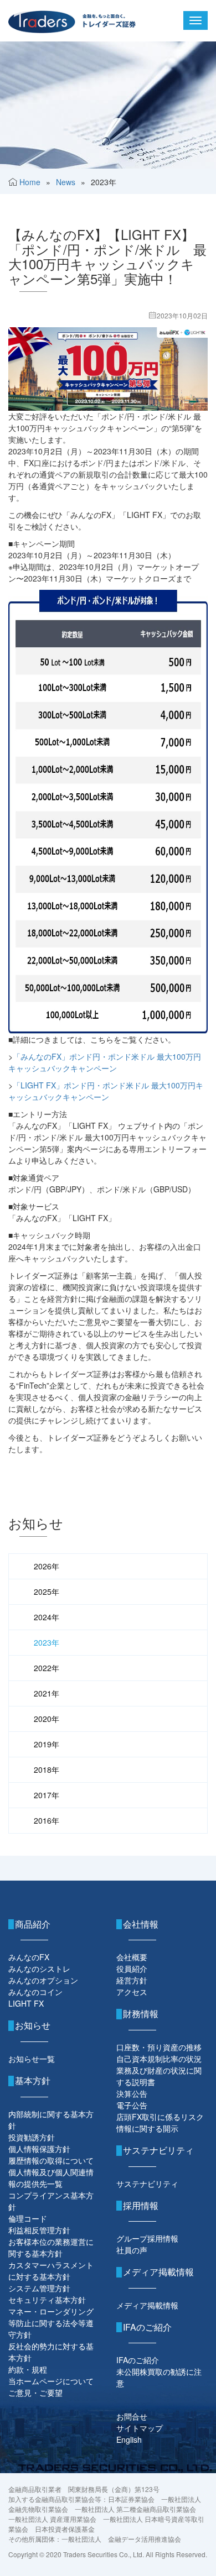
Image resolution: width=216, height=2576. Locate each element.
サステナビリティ (147, 2184)
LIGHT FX (26, 2003)
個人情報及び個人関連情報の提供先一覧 (51, 2178)
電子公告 (132, 2105)
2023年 (47, 1642)
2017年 (47, 1795)
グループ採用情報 (147, 2238)
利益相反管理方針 (39, 2230)
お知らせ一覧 (32, 2059)
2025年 (47, 1591)
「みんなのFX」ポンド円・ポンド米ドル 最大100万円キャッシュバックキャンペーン (105, 1062)
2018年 (47, 1769)
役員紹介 (132, 1968)
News (66, 182)
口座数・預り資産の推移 (159, 2047)
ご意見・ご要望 (35, 2392)
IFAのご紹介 (138, 2360)
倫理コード (28, 2218)
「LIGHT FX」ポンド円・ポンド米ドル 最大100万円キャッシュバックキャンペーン (106, 1091)
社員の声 (132, 2250)
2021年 (47, 1693)
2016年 (47, 1820)
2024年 (47, 1617)
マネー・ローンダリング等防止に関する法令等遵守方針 (51, 2323)
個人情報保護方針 (39, 2149)
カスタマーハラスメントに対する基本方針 (51, 2271)
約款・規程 (28, 2369)
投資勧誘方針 (32, 2137)
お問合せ (132, 2416)
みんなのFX (29, 1957)
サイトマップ (140, 2428)
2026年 (47, 1566)
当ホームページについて (51, 2381)
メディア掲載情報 (147, 2305)
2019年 (47, 1744)
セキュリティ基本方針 (47, 2300)
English (129, 2439)
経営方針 (132, 1980)
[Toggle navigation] (196, 20)
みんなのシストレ (39, 1968)
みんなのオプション (43, 1980)
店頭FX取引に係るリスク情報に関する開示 (160, 2122)
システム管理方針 (39, 2288)
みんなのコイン (35, 1992)
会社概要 (132, 1957)
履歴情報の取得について (51, 2160)
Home (30, 182)
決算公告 (132, 2093)
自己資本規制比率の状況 (159, 2059)
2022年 (47, 1668)
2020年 (47, 1719)
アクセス (132, 1992)
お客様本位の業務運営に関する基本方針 (51, 2247)
